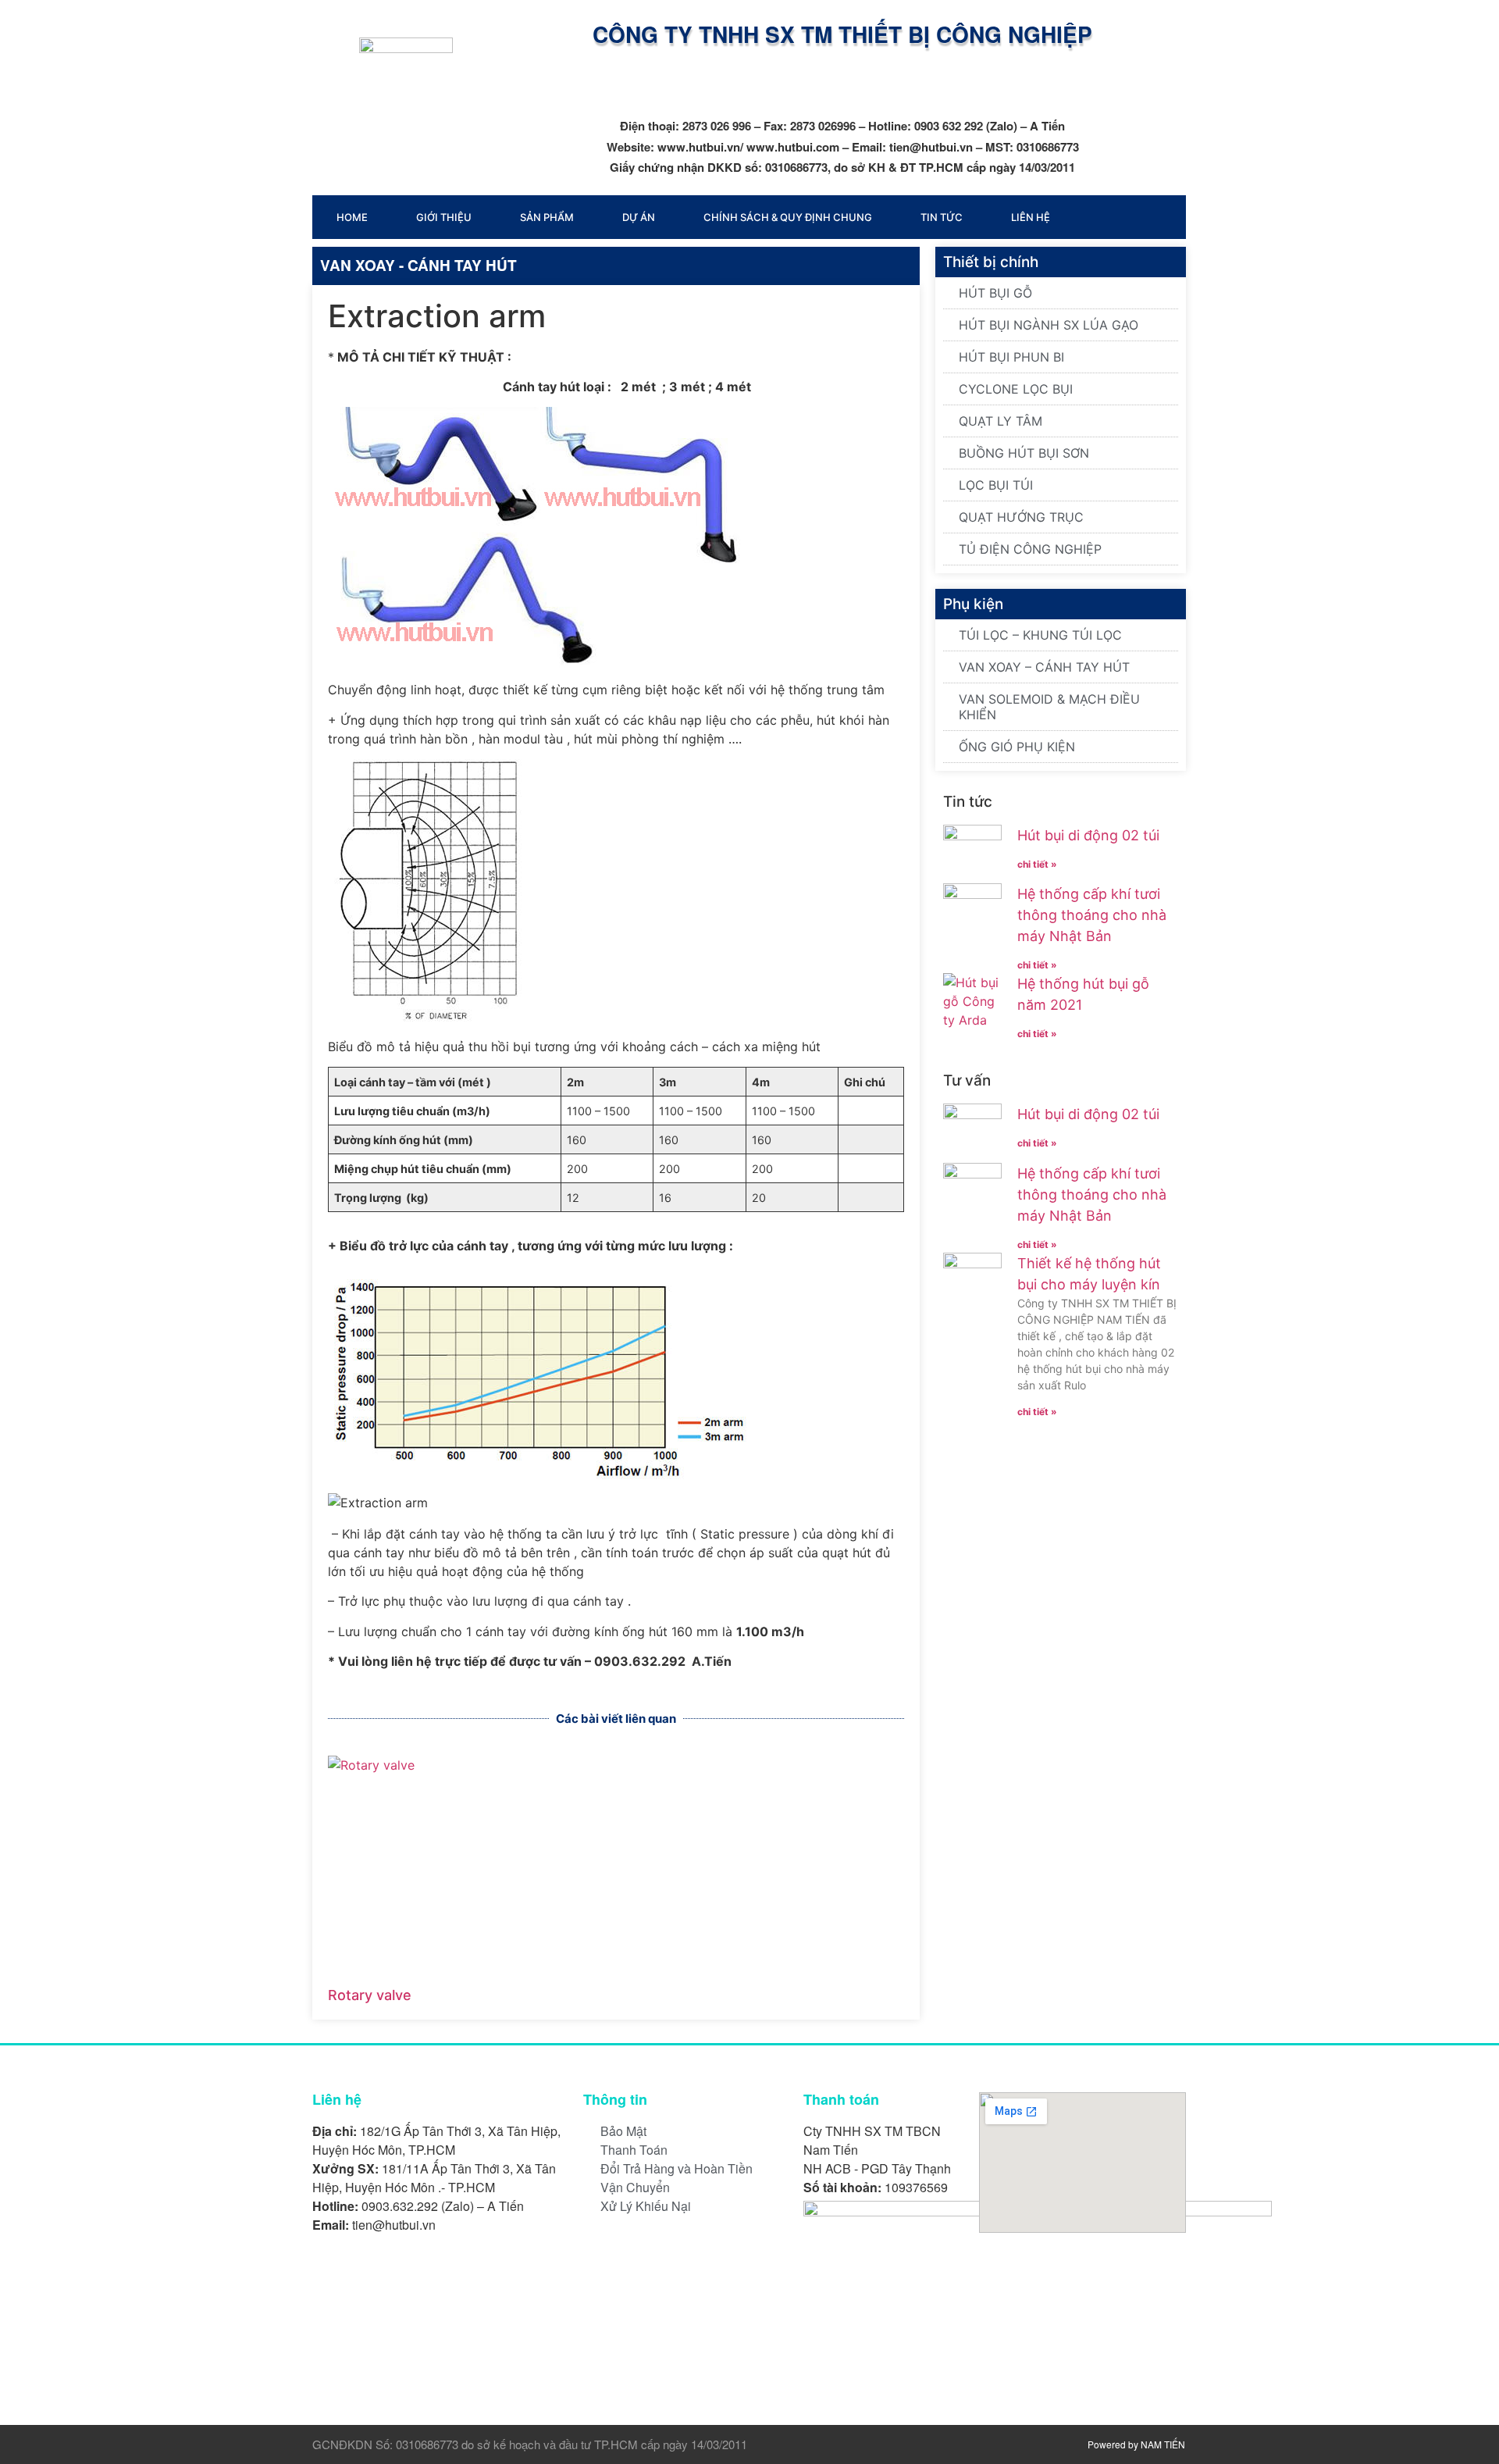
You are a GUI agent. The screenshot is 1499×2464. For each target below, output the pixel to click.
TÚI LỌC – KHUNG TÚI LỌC (1040, 635)
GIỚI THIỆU (444, 217)
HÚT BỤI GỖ (995, 293)
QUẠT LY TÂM (1001, 421)
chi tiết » (1037, 864)
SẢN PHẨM (547, 217)
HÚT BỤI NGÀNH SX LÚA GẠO (1049, 325)
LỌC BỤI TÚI (996, 485)
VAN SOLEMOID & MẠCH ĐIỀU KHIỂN (1049, 707)
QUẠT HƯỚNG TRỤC (1021, 517)
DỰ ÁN (639, 217)
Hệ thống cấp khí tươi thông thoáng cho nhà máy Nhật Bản (1092, 915)
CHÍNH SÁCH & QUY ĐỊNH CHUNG (788, 217)
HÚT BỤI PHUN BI (1011, 357)
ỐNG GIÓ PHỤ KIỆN (1017, 747)
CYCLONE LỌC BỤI (1016, 389)
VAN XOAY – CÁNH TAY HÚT (1044, 667)
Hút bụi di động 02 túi (1088, 835)
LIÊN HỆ (1031, 217)
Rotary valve (370, 1995)
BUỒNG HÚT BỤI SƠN (1024, 453)
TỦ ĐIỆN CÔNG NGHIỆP (1030, 549)
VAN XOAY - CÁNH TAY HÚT (418, 265)
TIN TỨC (942, 217)
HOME (352, 217)
